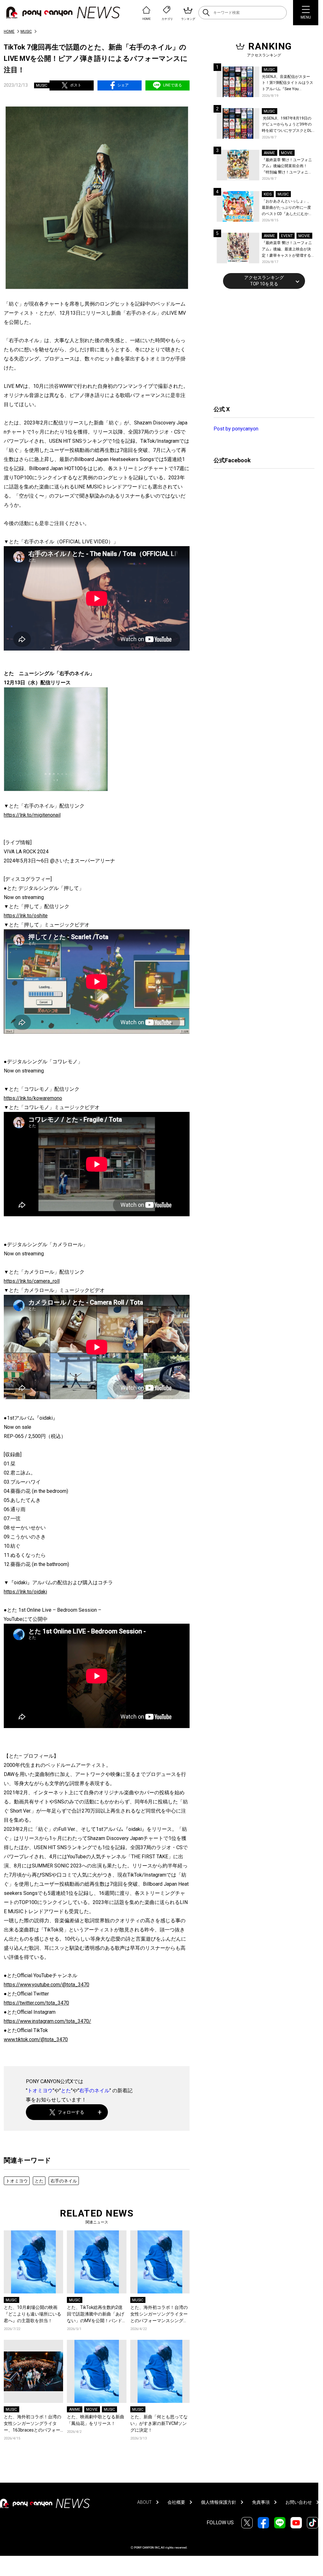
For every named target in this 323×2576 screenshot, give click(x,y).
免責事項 (261, 2502)
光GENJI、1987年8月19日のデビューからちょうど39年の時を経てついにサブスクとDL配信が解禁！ (287, 125)
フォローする (71, 2112)
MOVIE (92, 2410)
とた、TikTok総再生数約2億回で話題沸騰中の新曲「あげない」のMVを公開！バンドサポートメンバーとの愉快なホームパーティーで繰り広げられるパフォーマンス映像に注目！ (96, 2314)
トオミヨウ (40, 2091)
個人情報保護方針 (219, 2502)
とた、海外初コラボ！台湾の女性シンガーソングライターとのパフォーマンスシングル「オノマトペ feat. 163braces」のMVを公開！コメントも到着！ (160, 2314)
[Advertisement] (261, 346)
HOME (9, 32)
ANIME (75, 2410)
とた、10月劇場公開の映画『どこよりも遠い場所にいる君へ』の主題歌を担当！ (32, 2314)
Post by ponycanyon (236, 429)
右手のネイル (94, 2091)
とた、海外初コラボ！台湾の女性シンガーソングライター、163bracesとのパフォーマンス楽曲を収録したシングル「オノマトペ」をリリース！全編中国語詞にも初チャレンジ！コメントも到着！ (32, 2424)
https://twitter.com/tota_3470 (36, 2003)
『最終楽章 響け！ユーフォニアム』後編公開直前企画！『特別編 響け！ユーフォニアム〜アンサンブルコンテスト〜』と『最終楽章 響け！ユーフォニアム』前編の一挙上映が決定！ (287, 167)
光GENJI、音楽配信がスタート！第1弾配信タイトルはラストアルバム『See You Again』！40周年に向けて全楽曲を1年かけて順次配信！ (288, 83)
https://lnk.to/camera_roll (32, 1281)
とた (66, 2091)
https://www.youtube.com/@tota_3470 (47, 1985)
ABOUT (144, 2502)
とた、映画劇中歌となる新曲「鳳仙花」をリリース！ (96, 2420)
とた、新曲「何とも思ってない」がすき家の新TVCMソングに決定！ (159, 2423)
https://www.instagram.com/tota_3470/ (47, 2021)
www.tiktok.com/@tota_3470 (36, 2039)
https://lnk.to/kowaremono (33, 1098)
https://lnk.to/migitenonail (32, 815)
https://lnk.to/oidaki (25, 1592)
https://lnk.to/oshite (26, 916)
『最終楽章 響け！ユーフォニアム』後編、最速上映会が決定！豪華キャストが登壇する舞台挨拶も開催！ (287, 250)
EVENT (287, 236)
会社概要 (176, 2502)
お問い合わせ (299, 2502)
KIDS (268, 194)
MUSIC (26, 32)
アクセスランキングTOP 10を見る (264, 281)
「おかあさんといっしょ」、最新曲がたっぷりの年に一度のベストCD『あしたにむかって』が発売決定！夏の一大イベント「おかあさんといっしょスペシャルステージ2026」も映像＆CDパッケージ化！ (287, 208)
